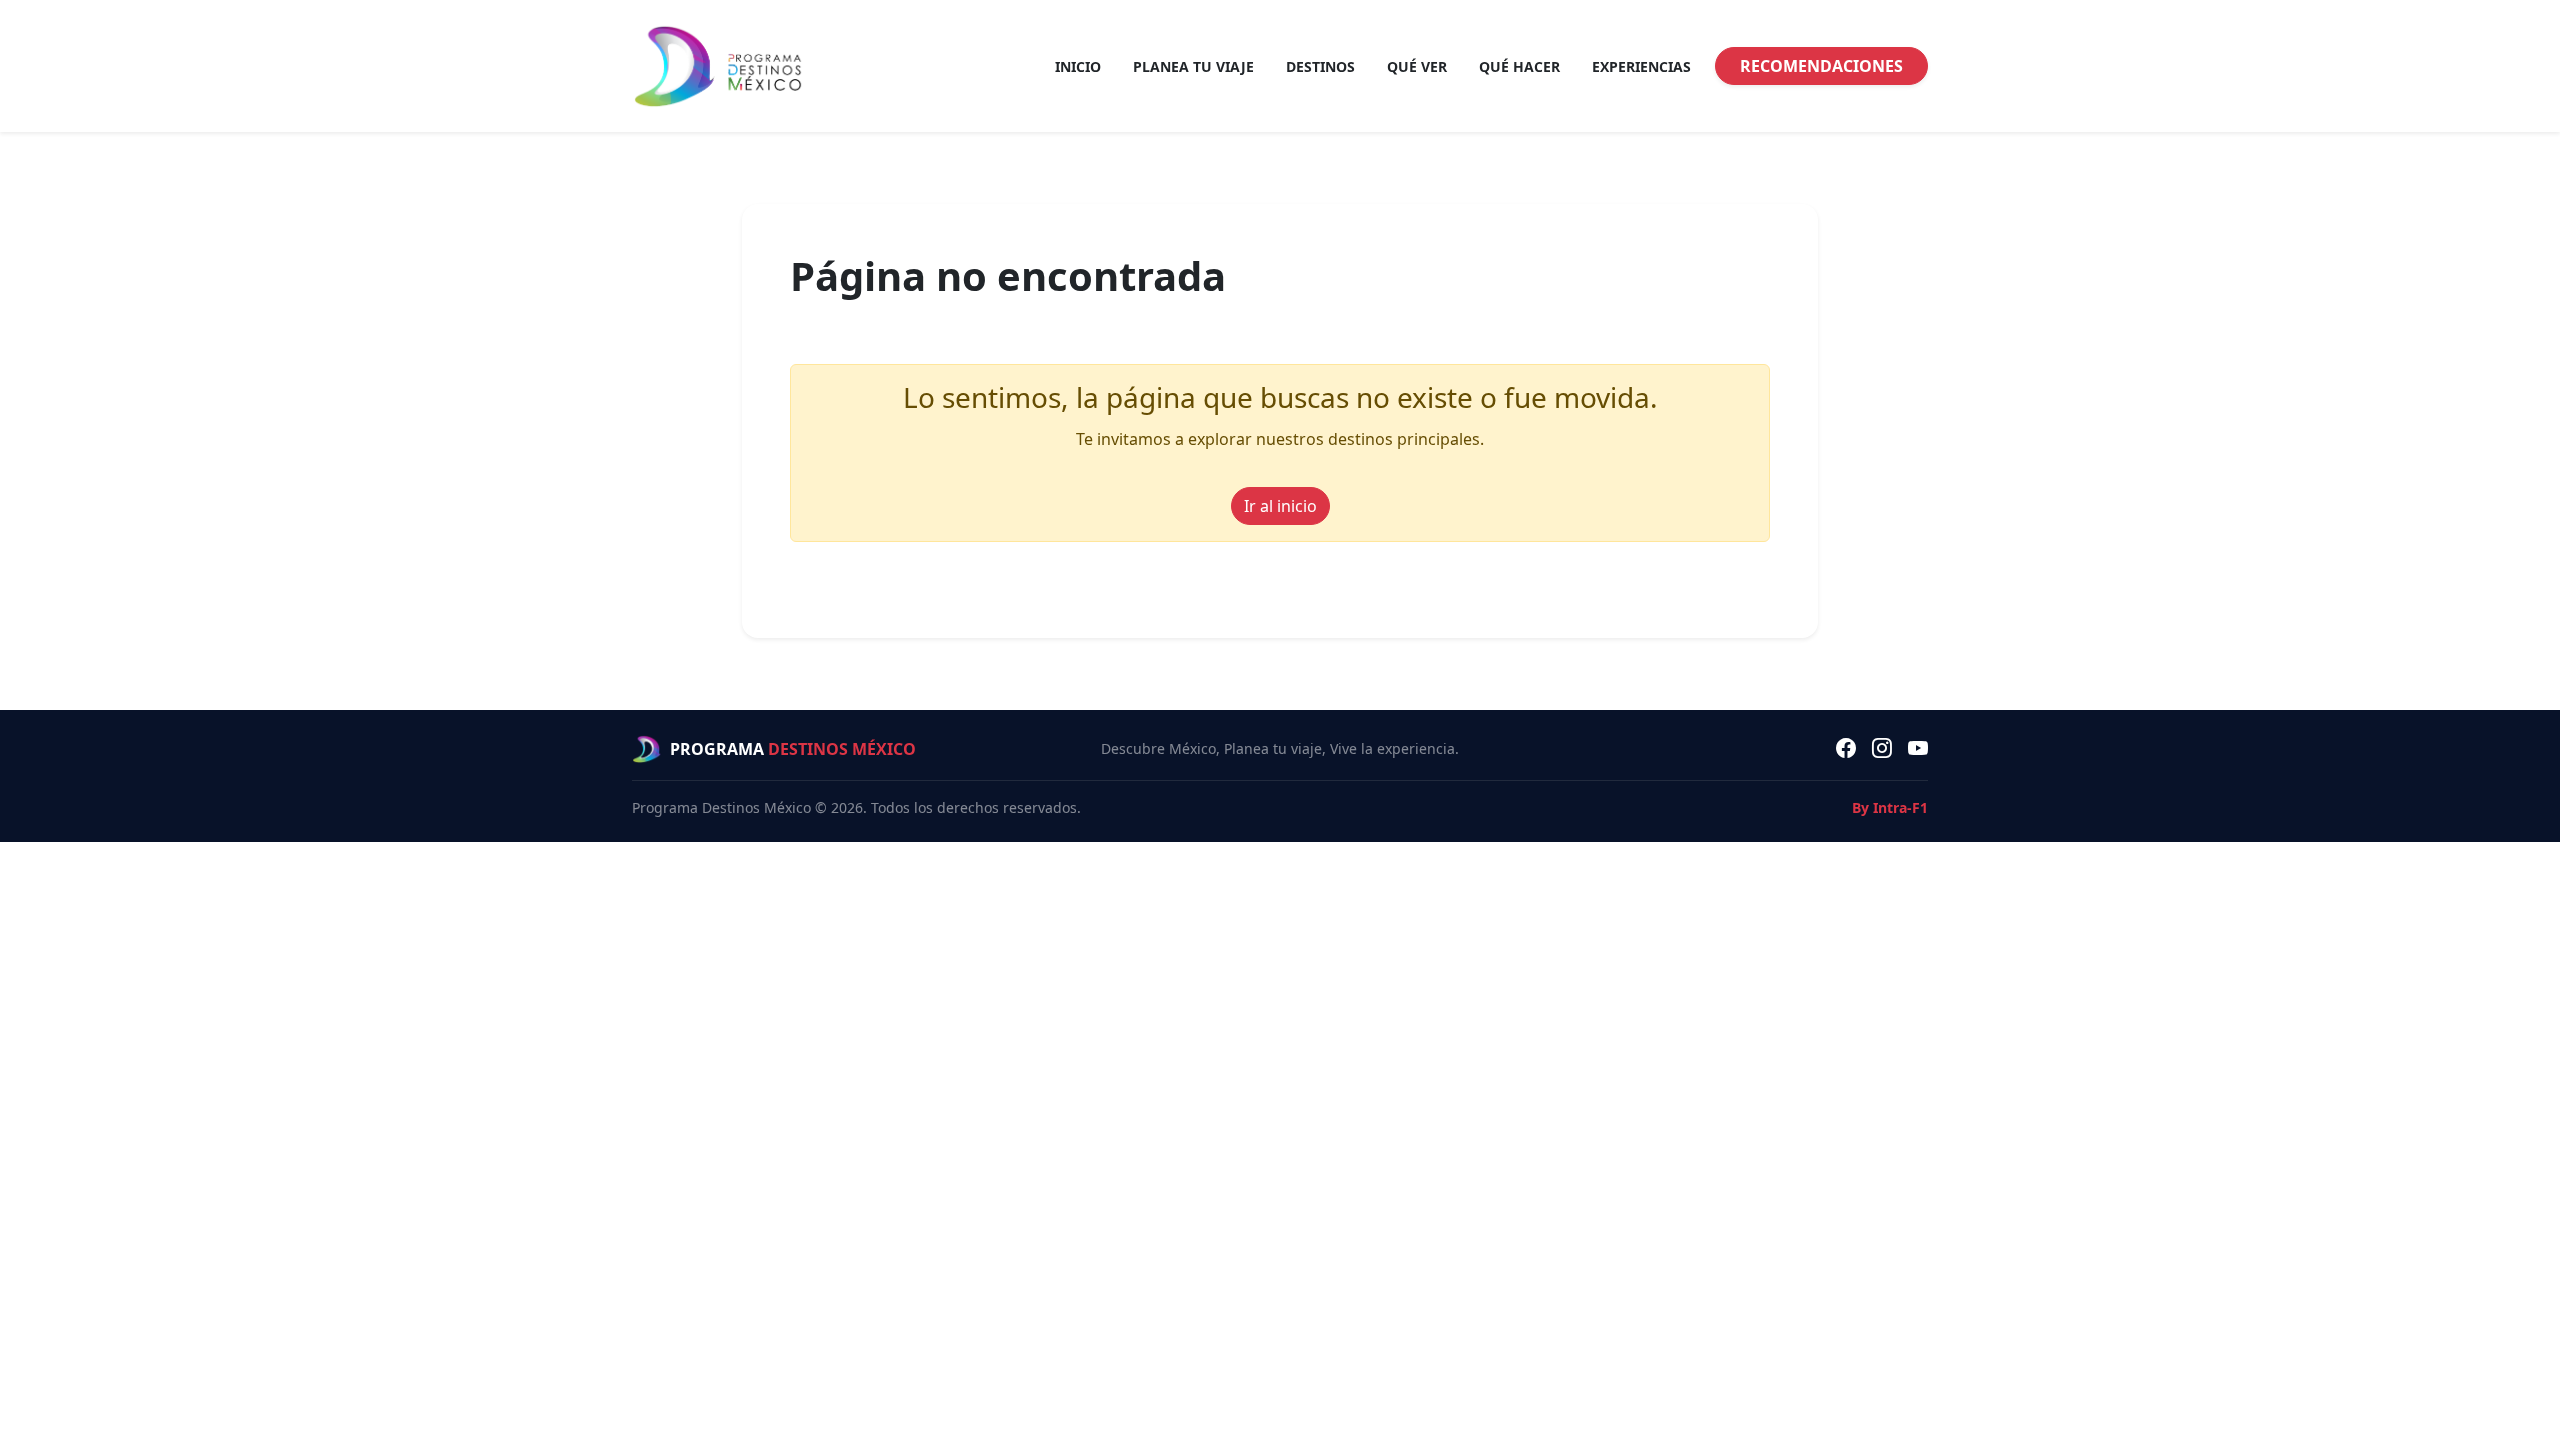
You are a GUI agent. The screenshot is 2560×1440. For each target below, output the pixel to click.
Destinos (1320, 66)
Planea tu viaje (1193, 66)
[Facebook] (1846, 749)
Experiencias (1641, 66)
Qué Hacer (1519, 66)
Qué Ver (1417, 66)
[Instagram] (1882, 749)
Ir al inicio (1280, 506)
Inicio (1078, 66)
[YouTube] (1918, 749)
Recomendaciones (1821, 66)
